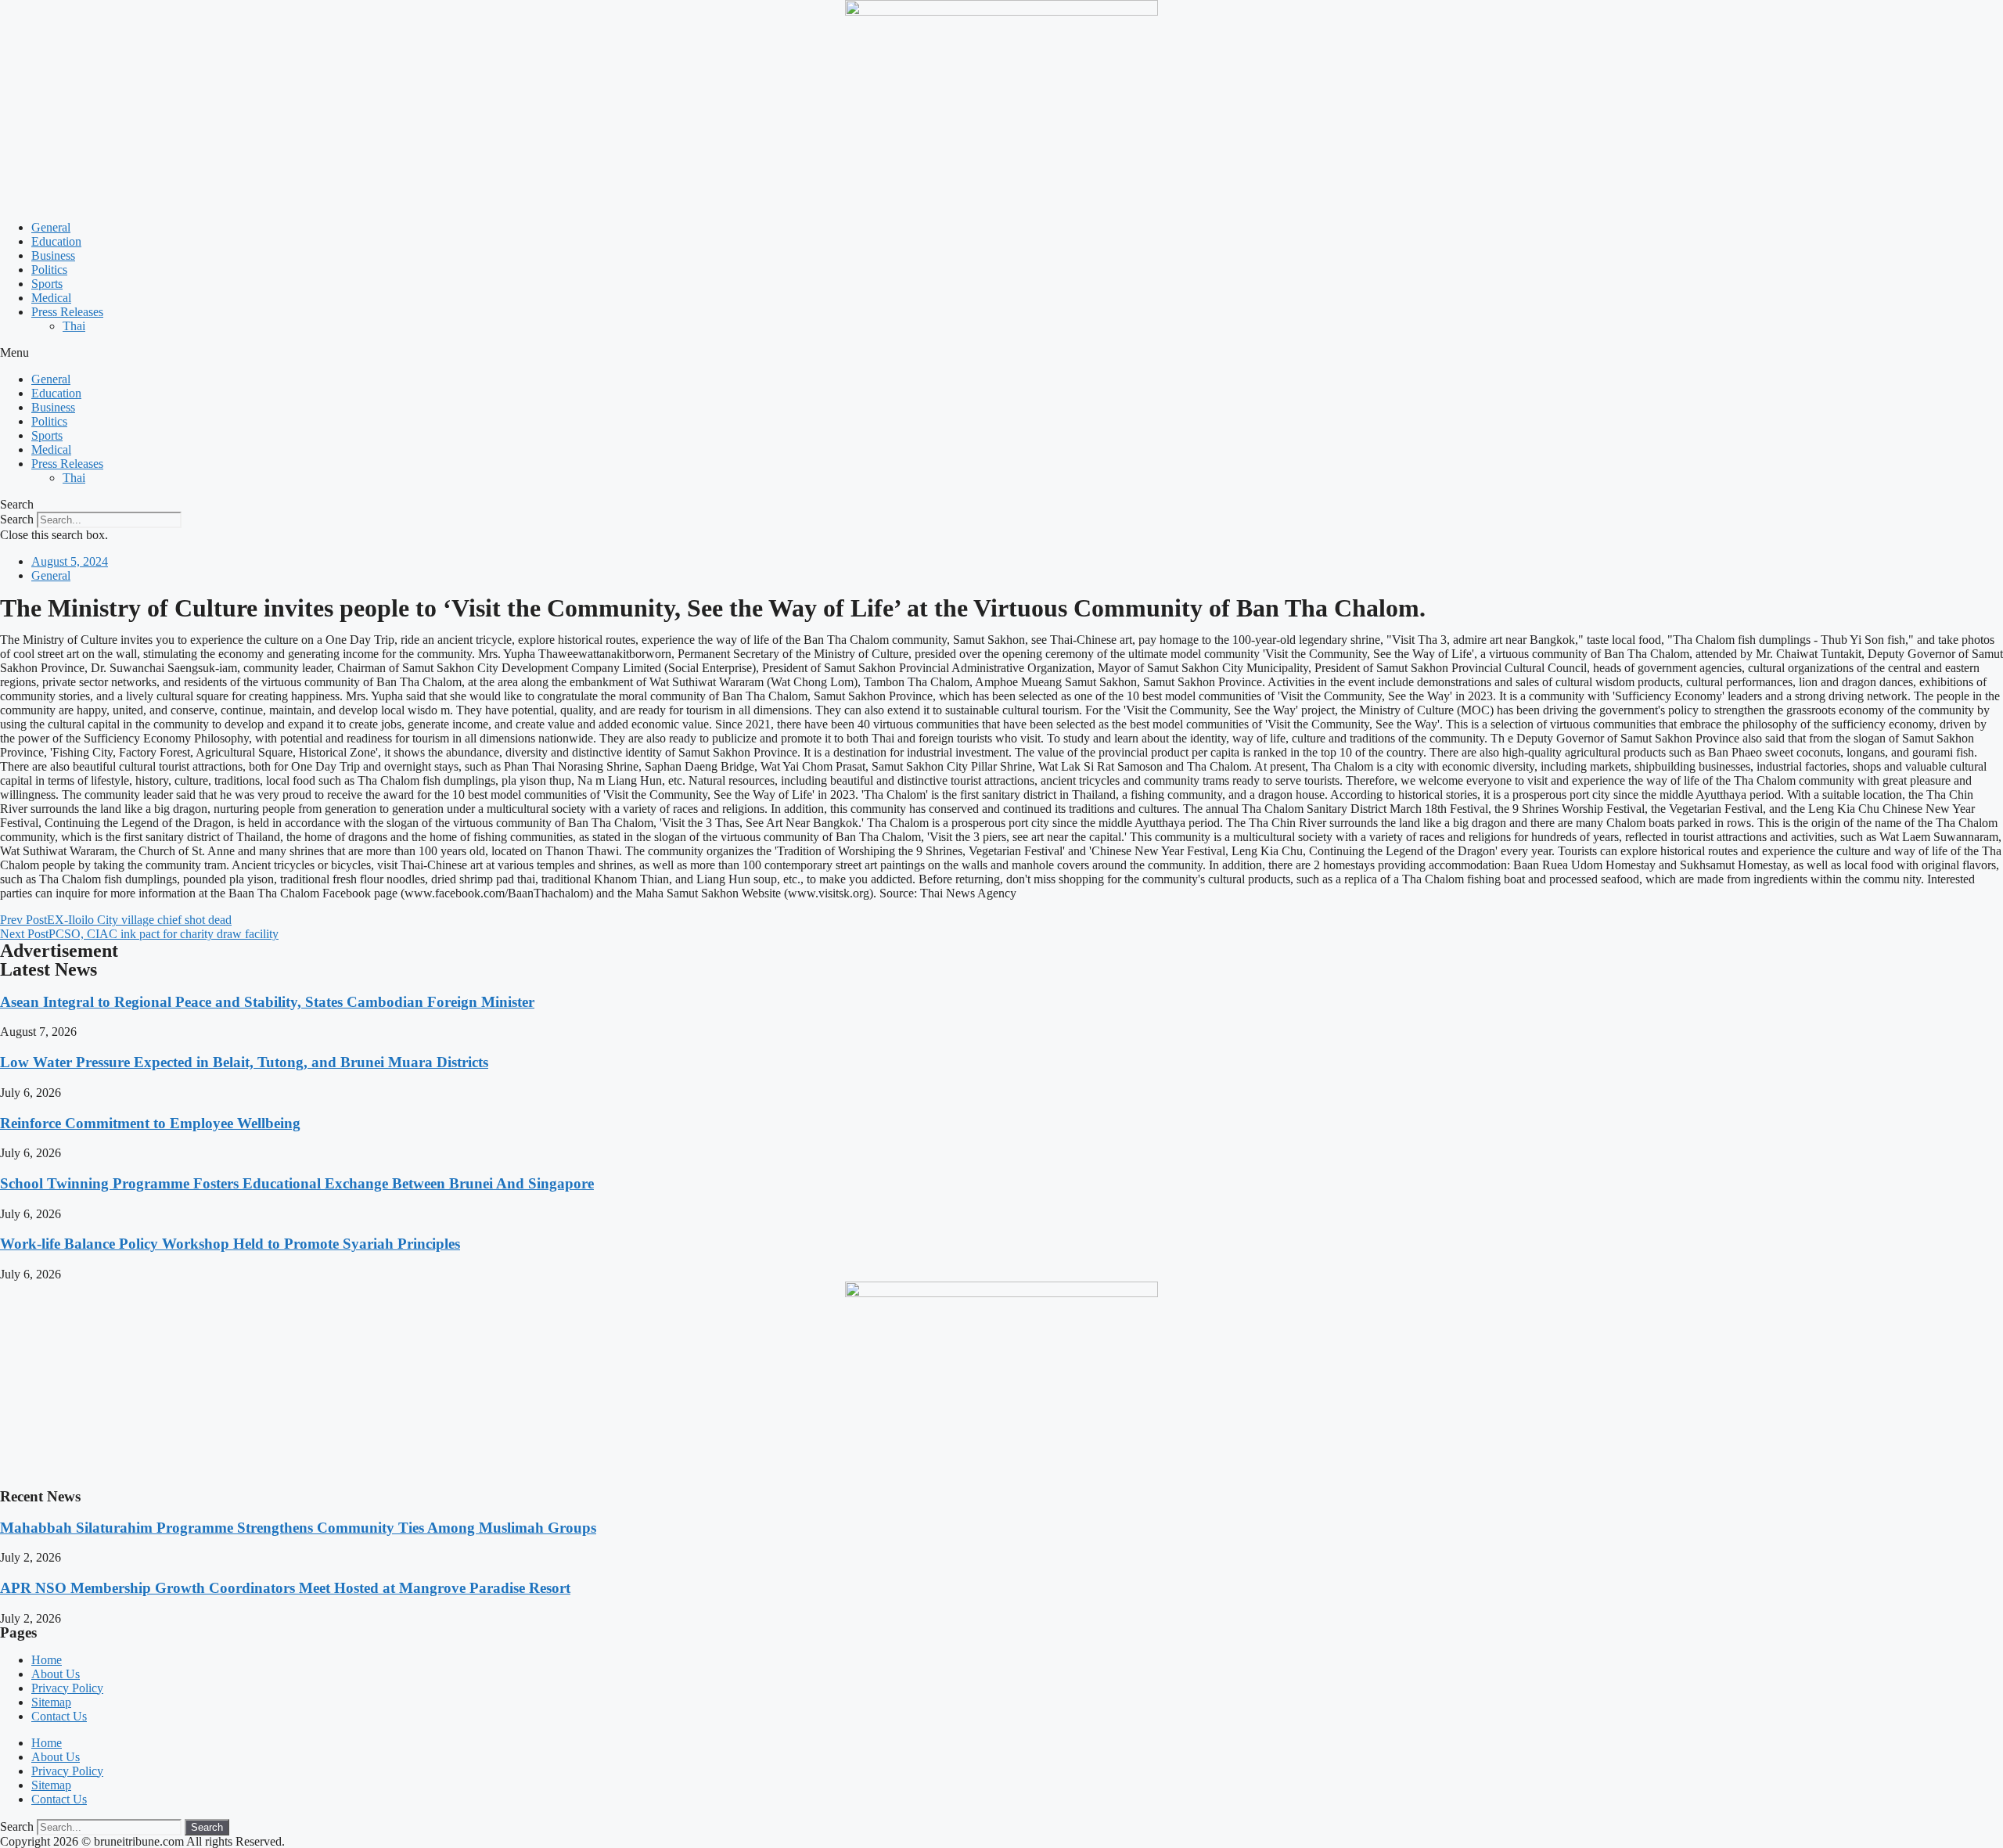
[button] (1001, 353)
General (51, 227)
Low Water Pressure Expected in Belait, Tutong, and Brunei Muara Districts (244, 1062)
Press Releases (67, 312)
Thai (74, 326)
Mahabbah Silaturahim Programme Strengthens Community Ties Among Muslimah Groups (298, 1528)
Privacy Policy (67, 1688)
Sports (47, 284)
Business (53, 255)
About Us (56, 1674)
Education (56, 241)
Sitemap (51, 1702)
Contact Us (59, 1716)
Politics (49, 270)
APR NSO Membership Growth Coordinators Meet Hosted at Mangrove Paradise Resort (285, 1588)
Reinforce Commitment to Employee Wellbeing (150, 1123)
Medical (51, 298)
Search (17, 519)
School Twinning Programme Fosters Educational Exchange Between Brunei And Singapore (297, 1183)
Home (47, 1660)
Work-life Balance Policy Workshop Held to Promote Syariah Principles (230, 1244)
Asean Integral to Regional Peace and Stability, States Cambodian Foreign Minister (267, 1002)
